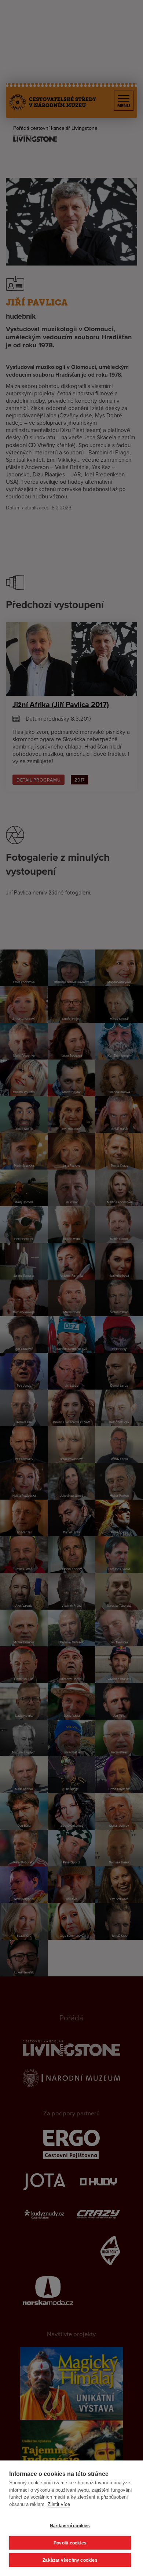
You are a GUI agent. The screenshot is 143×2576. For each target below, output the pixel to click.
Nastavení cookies (70, 2526)
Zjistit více (59, 2504)
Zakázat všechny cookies (70, 2560)
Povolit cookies (70, 2543)
